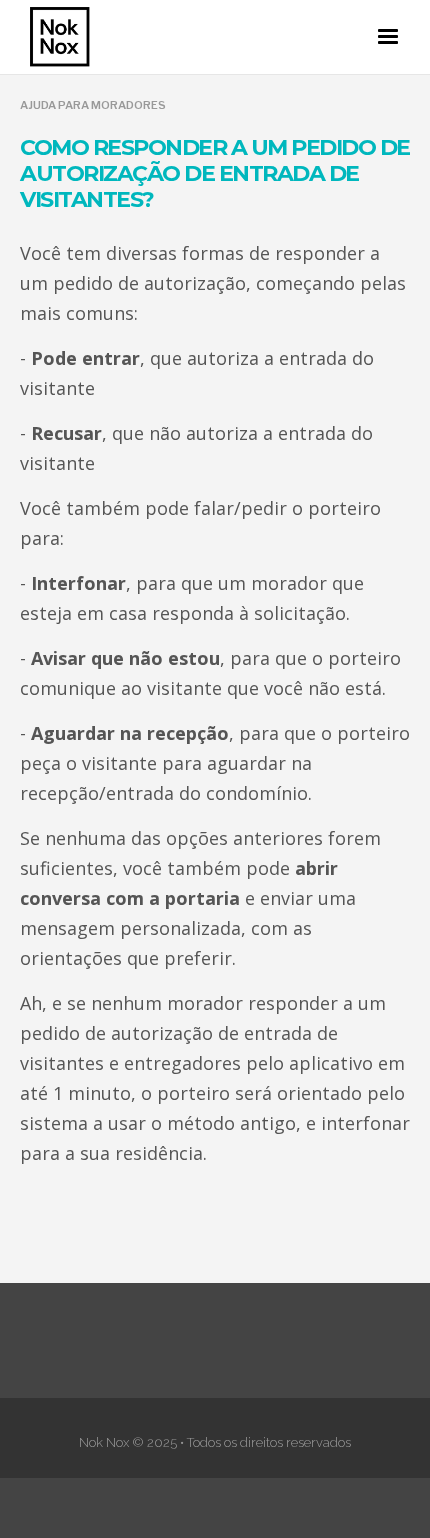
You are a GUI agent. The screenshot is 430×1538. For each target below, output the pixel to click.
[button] (388, 37)
